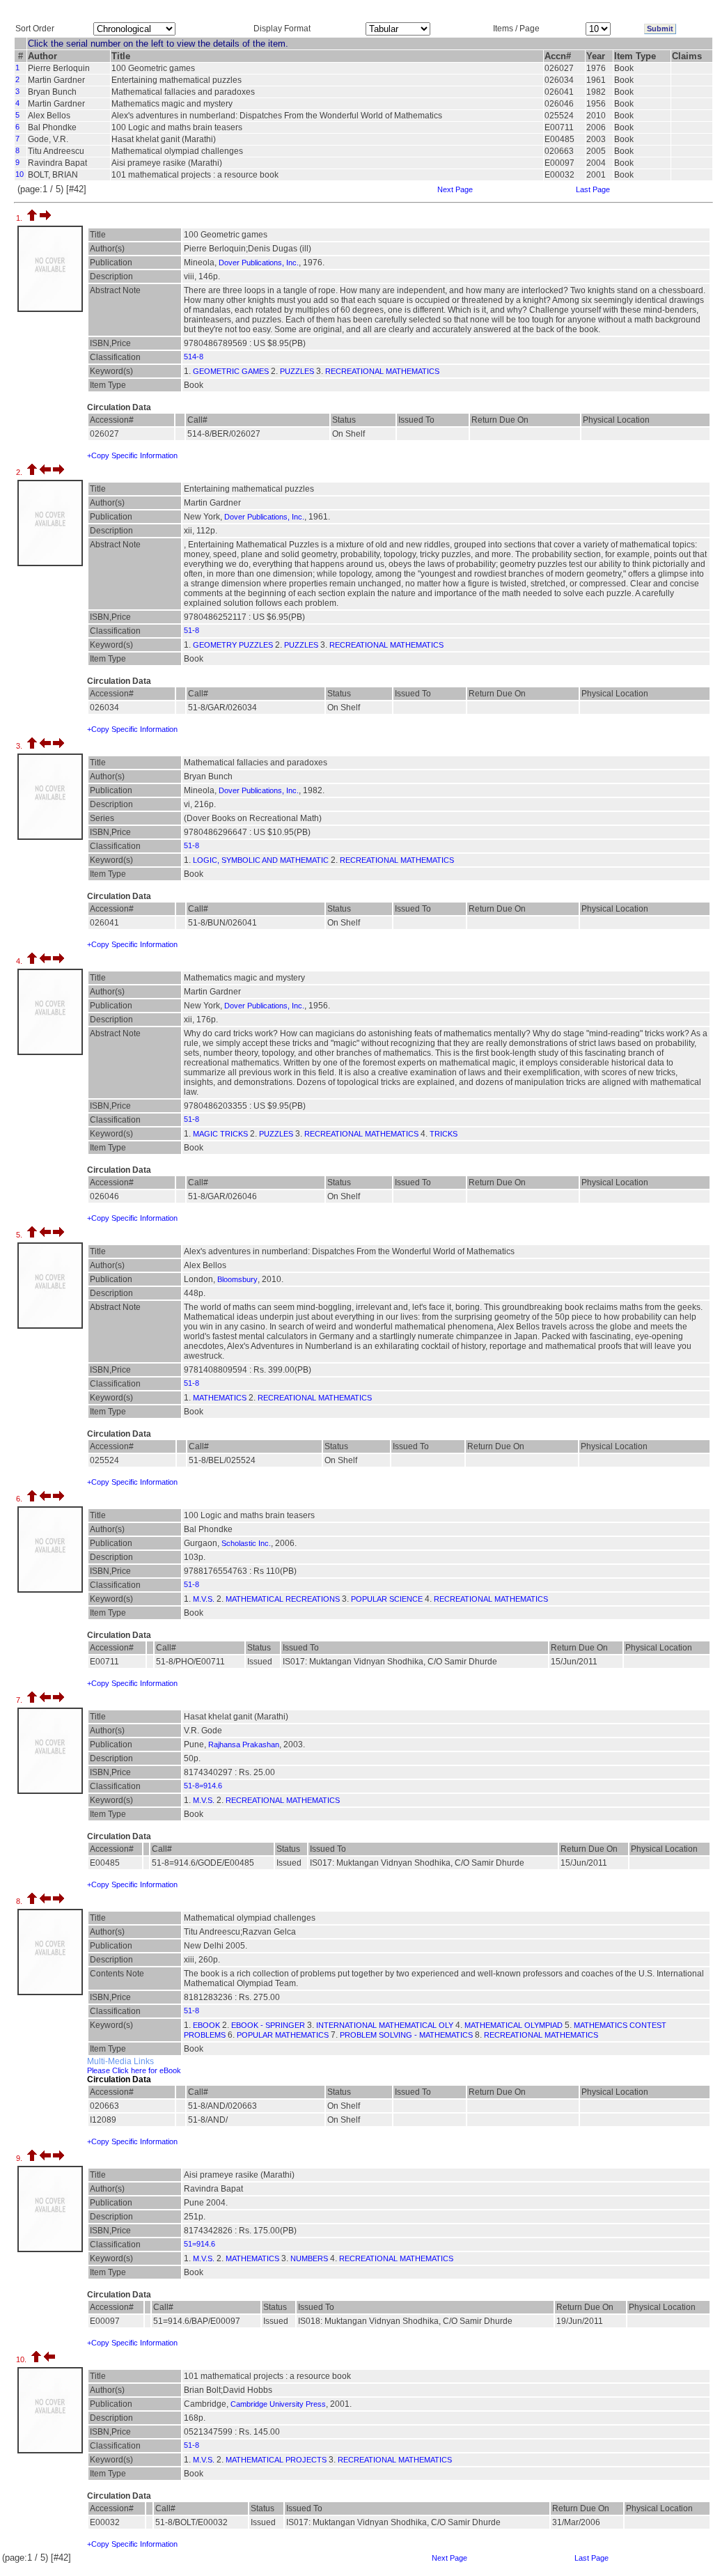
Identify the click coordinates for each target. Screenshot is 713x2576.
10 (19, 174)
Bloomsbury (237, 1279)
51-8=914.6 (203, 1786)
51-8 (191, 630)
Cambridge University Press (278, 2404)
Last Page (593, 189)
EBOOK (206, 2025)
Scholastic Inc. (246, 1543)
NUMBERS (309, 2258)
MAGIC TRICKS (220, 1134)
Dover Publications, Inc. (259, 263)
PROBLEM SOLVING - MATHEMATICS (406, 2035)
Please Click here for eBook (134, 2070)
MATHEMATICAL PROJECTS (276, 2460)
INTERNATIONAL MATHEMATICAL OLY (385, 2025)
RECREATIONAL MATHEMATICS (382, 371)
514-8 (194, 357)
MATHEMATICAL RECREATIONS (283, 1599)
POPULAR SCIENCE (387, 1599)
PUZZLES (297, 371)
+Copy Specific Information (132, 455)
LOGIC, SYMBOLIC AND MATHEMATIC (261, 860)
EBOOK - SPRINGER (268, 2025)
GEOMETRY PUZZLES (233, 645)
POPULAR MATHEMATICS (283, 2035)
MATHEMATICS (220, 1398)
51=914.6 (199, 2244)
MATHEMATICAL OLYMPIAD (514, 2025)
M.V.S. (204, 1599)
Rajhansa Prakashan (244, 1744)
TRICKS (444, 1134)
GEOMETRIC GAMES (231, 371)
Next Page (455, 189)
